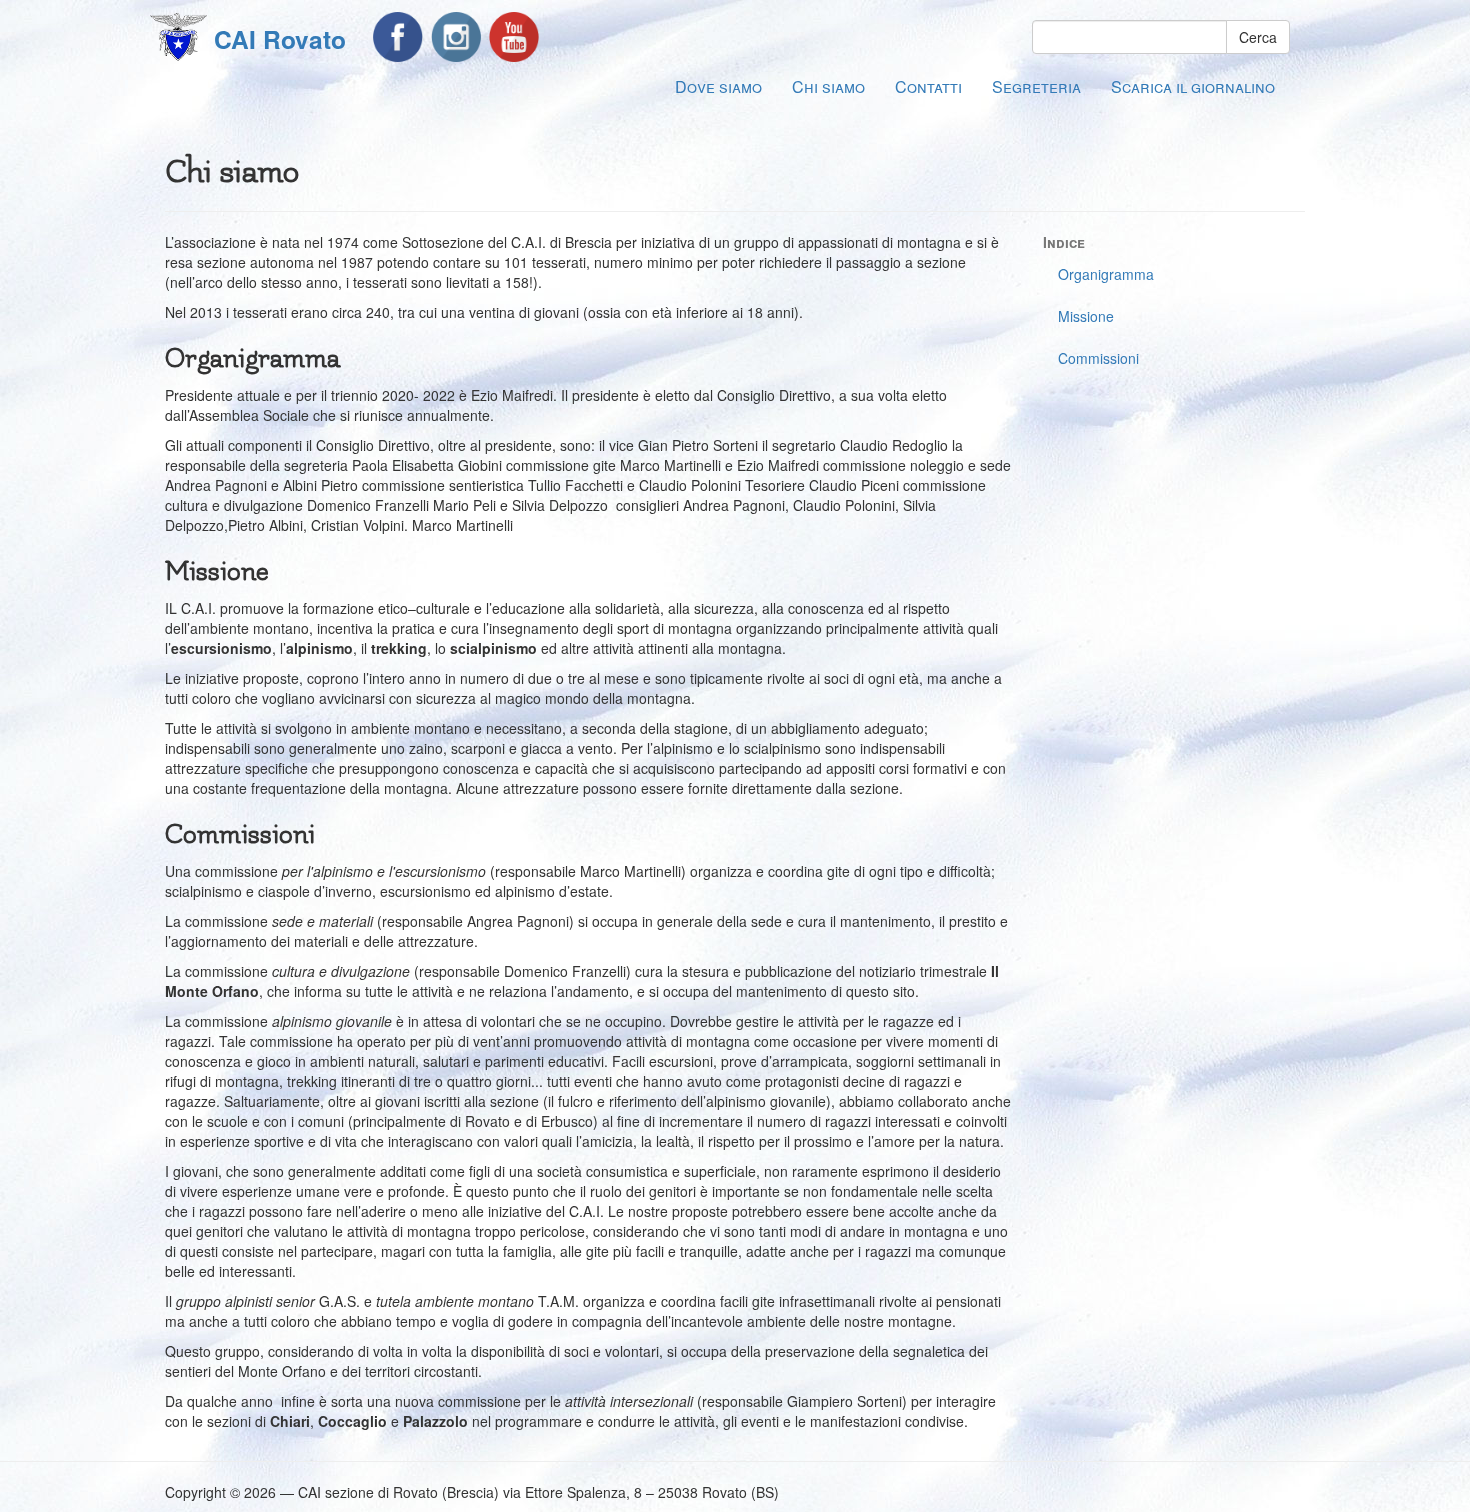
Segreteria (1036, 86)
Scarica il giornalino (1193, 86)
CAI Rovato (280, 39)
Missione (1086, 316)
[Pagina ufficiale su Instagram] (456, 37)
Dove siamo (718, 86)
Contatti (928, 86)
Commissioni (1098, 358)
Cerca (1258, 37)
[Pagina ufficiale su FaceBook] (398, 37)
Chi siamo (828, 86)
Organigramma (1106, 274)
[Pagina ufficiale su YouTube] (514, 37)
